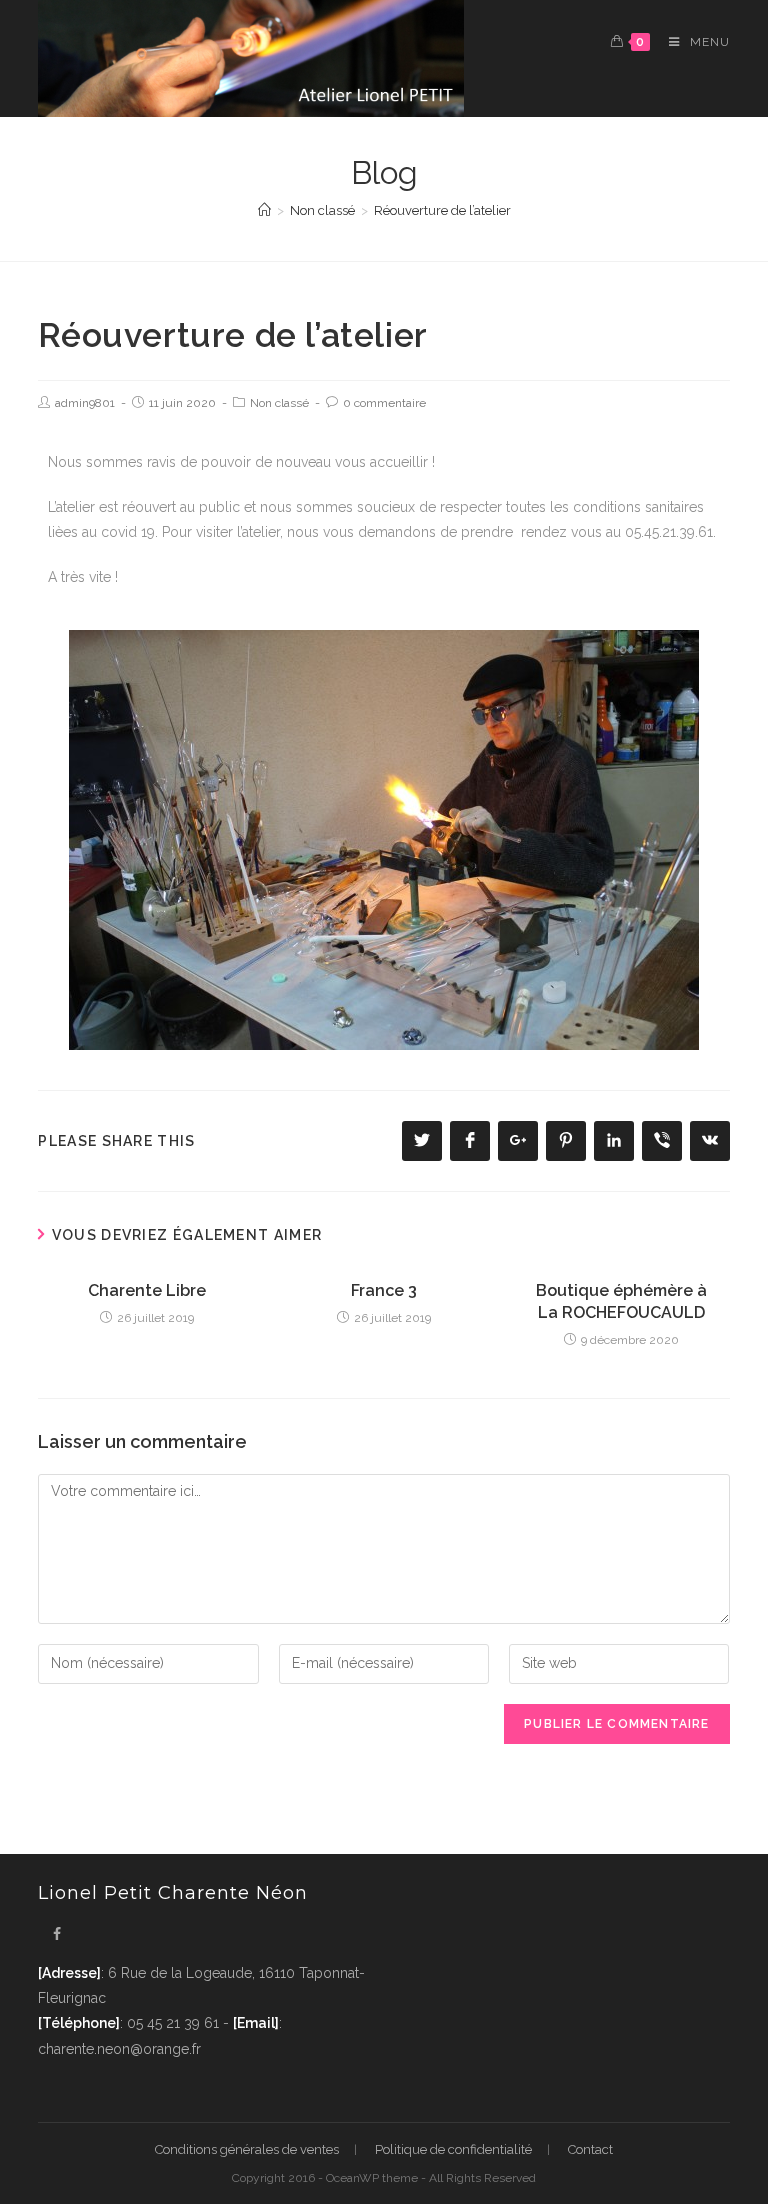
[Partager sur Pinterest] (566, 1141)
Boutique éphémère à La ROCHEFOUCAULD (621, 1301)
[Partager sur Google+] (518, 1141)
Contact (590, 2149)
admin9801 (85, 403)
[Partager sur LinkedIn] (614, 1141)
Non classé (279, 403)
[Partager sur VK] (710, 1141)
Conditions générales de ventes (247, 2149)
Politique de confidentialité (453, 2149)
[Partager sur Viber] (662, 1141)
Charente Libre (147, 1290)
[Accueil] (264, 210)
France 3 (384, 1290)
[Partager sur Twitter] (422, 1141)
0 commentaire (384, 403)
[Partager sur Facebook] (470, 1141)
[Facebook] (57, 1934)
